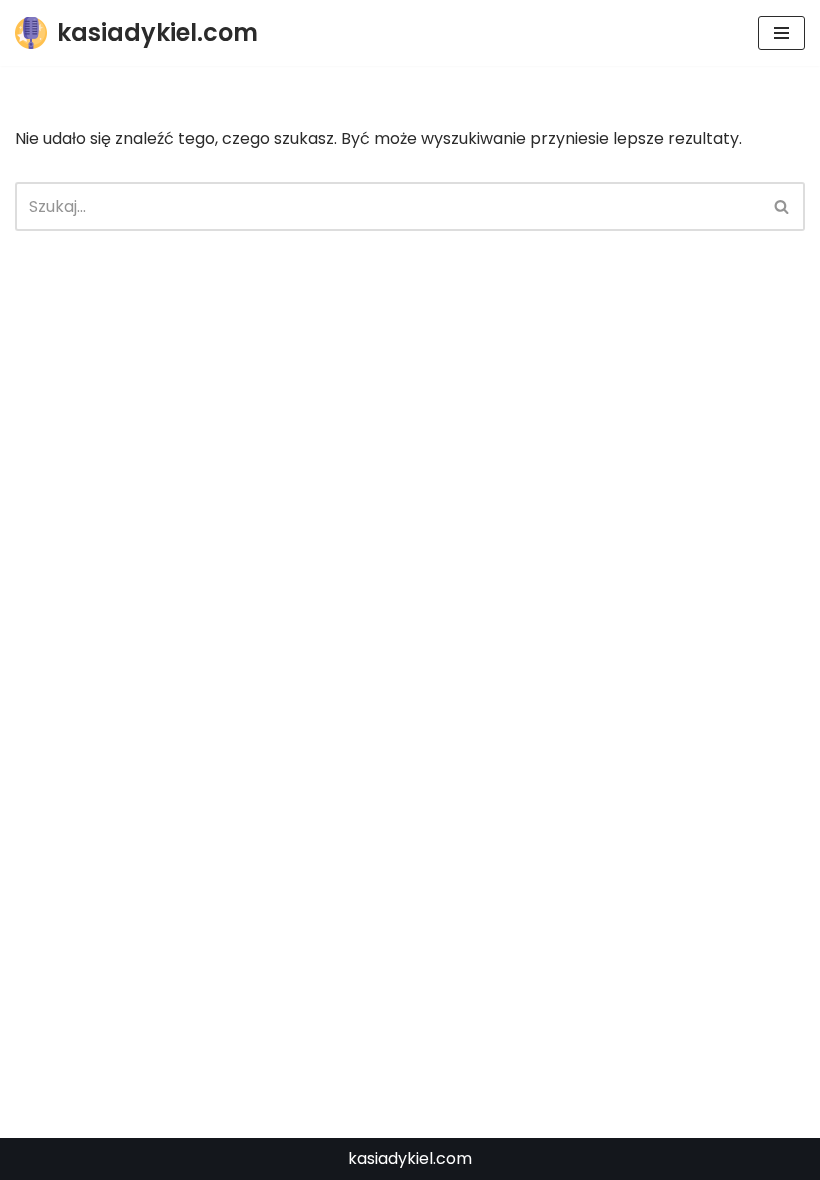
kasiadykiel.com (410, 1158)
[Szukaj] (782, 206)
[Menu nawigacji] (781, 33)
